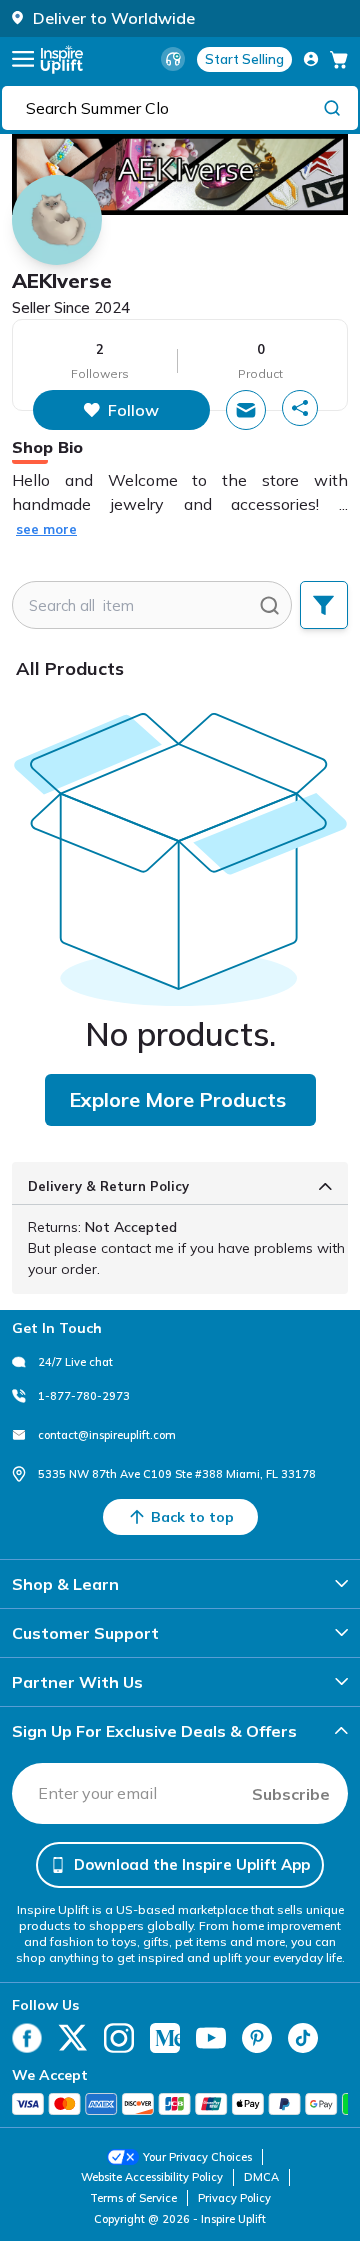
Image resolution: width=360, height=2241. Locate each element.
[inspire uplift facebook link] (27, 2038)
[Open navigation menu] (23, 59)
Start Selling (244, 59)
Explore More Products (177, 1099)
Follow (133, 410)
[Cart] (339, 59)
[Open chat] (246, 410)
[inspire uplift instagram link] (119, 2038)
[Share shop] (300, 408)
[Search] (332, 107)
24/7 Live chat (75, 1362)
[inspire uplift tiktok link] (303, 2038)
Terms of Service (133, 2198)
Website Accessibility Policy (152, 2177)
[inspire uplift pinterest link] (257, 2038)
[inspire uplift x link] (73, 2038)
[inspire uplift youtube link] (211, 2038)
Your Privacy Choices (197, 2157)
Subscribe (291, 1794)
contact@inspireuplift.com (107, 1435)
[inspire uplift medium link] (165, 2038)
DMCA (261, 2177)
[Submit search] (269, 605)
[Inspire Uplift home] (62, 59)
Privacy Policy (234, 2198)
